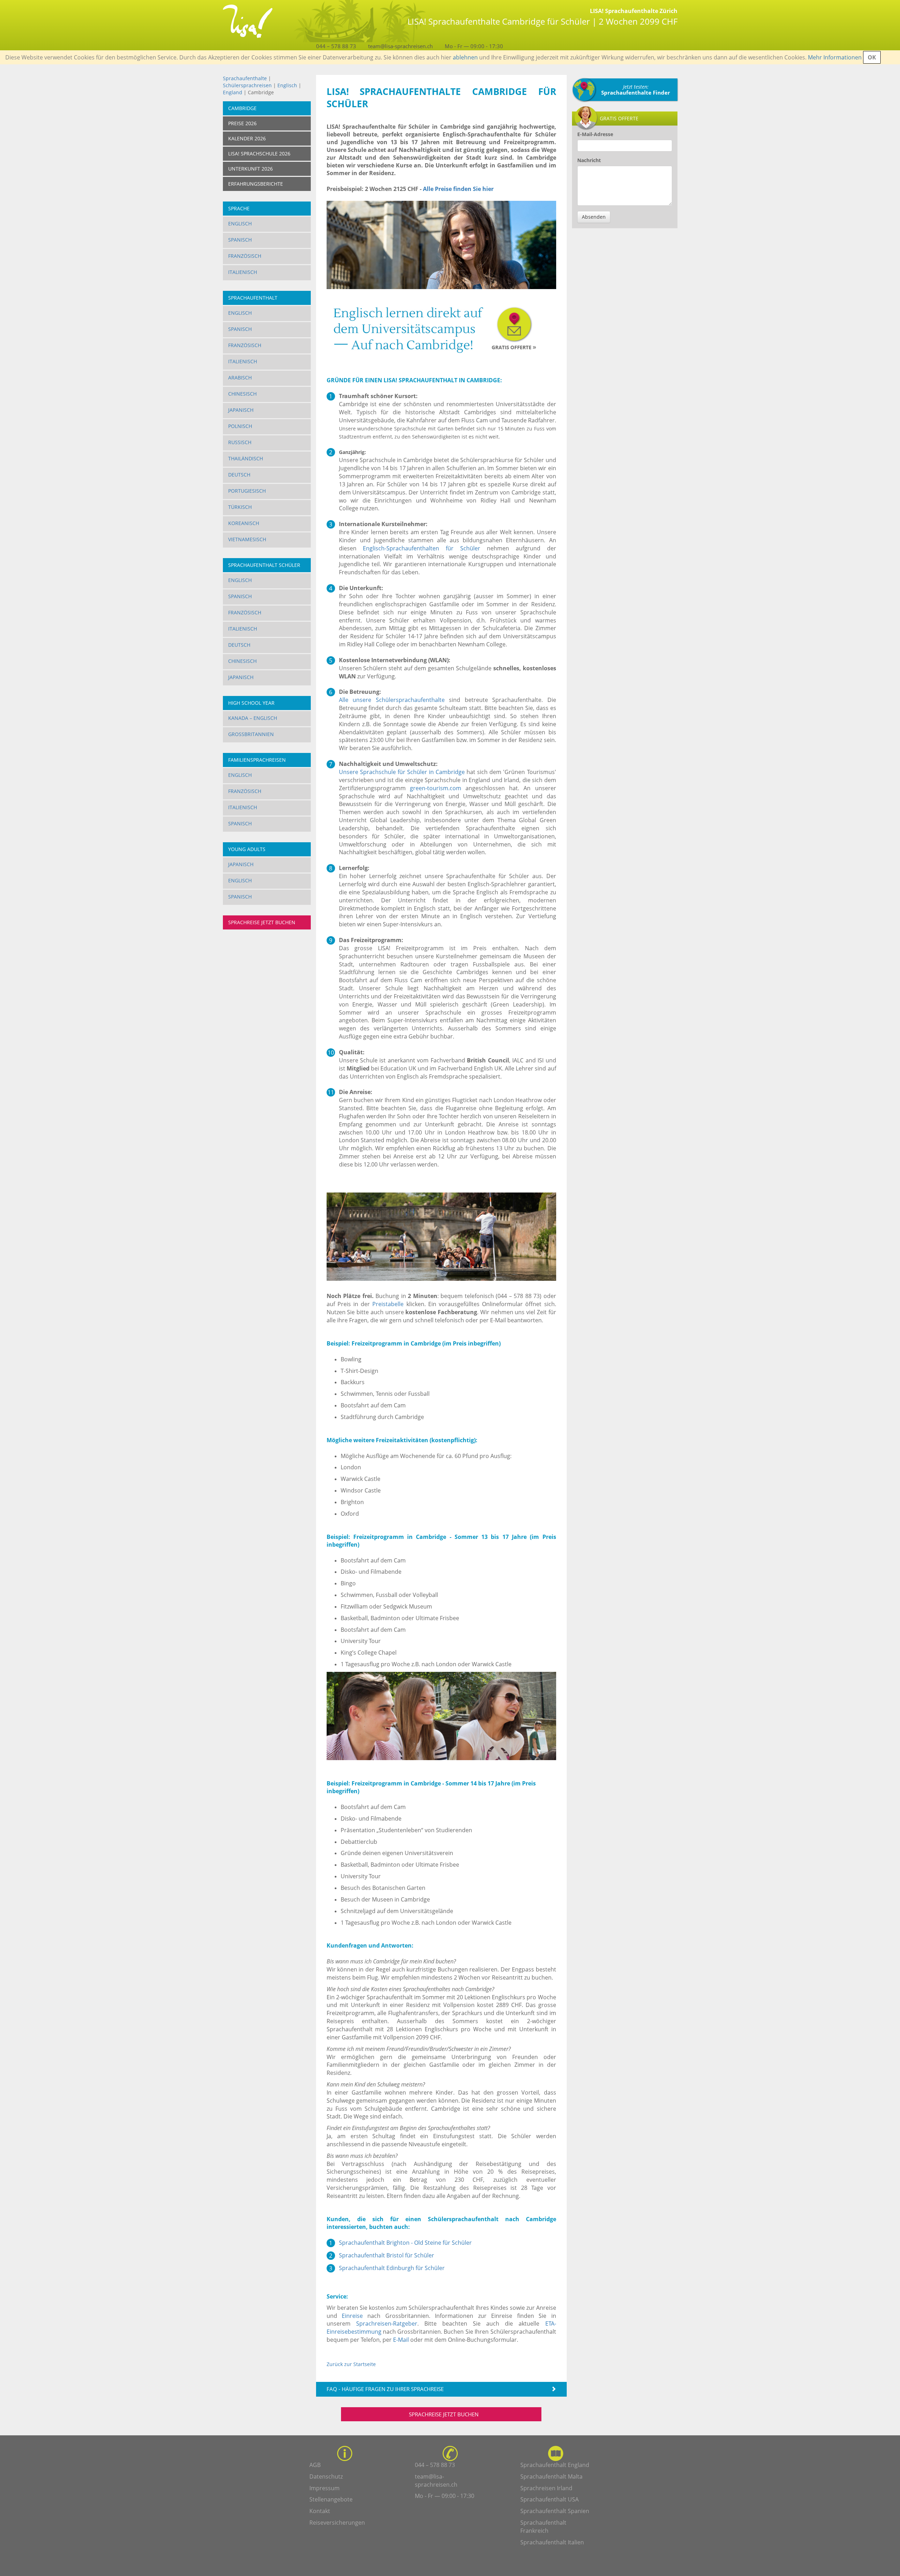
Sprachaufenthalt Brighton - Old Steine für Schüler (405, 2243)
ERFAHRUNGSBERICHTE (256, 184)
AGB (315, 2465)
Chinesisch (242, 394)
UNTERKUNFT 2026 (250, 169)
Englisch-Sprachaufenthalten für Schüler (422, 548)
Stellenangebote (331, 2499)
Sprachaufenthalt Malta (551, 2476)
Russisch (240, 442)
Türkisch (240, 507)
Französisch (245, 256)
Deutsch (239, 475)
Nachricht (589, 160)
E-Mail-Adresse (595, 134)
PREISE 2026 (242, 123)
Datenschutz (326, 2476)
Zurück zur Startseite (351, 2364)
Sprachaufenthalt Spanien (555, 2511)
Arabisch (240, 378)
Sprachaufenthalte (245, 78)
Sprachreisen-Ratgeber (387, 2323)
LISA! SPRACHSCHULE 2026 (259, 154)
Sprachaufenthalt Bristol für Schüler (387, 2255)
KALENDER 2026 (247, 138)
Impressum (324, 2488)
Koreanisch (244, 523)
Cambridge (242, 108)
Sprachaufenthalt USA (549, 2499)
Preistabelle (388, 1304)
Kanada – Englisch (253, 718)
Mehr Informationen (835, 57)
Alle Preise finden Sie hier (458, 189)
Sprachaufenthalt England (555, 2465)
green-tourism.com (436, 788)
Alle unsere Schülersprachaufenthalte (392, 700)
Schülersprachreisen (247, 85)
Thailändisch (246, 458)
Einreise (352, 2316)
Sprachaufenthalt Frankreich (543, 2527)
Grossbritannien (251, 734)
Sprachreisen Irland (546, 2488)
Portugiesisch (247, 491)
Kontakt (320, 2511)
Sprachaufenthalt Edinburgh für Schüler (392, 2268)
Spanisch (240, 240)
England (233, 92)
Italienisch (243, 272)
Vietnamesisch (247, 539)
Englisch (287, 85)
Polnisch (240, 426)
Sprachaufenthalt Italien (552, 2542)
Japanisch (241, 410)
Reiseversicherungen (337, 2523)
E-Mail (401, 2340)
